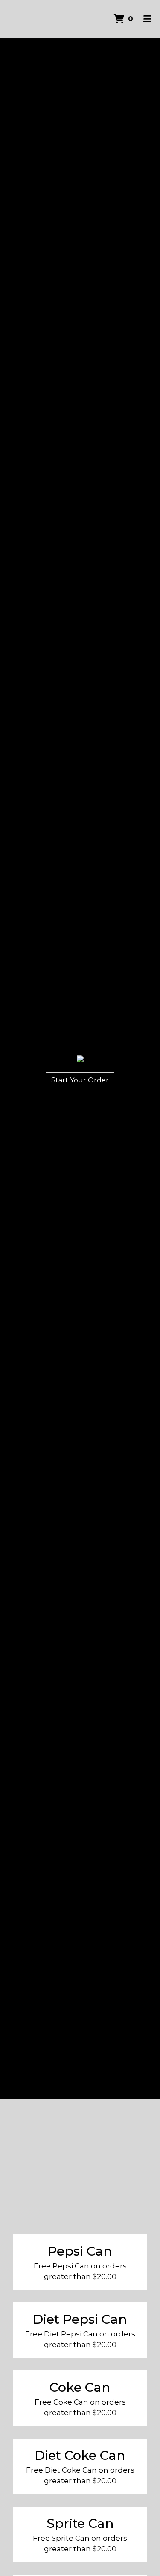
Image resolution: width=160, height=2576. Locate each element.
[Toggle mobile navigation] (147, 19)
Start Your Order (80, 1080)
